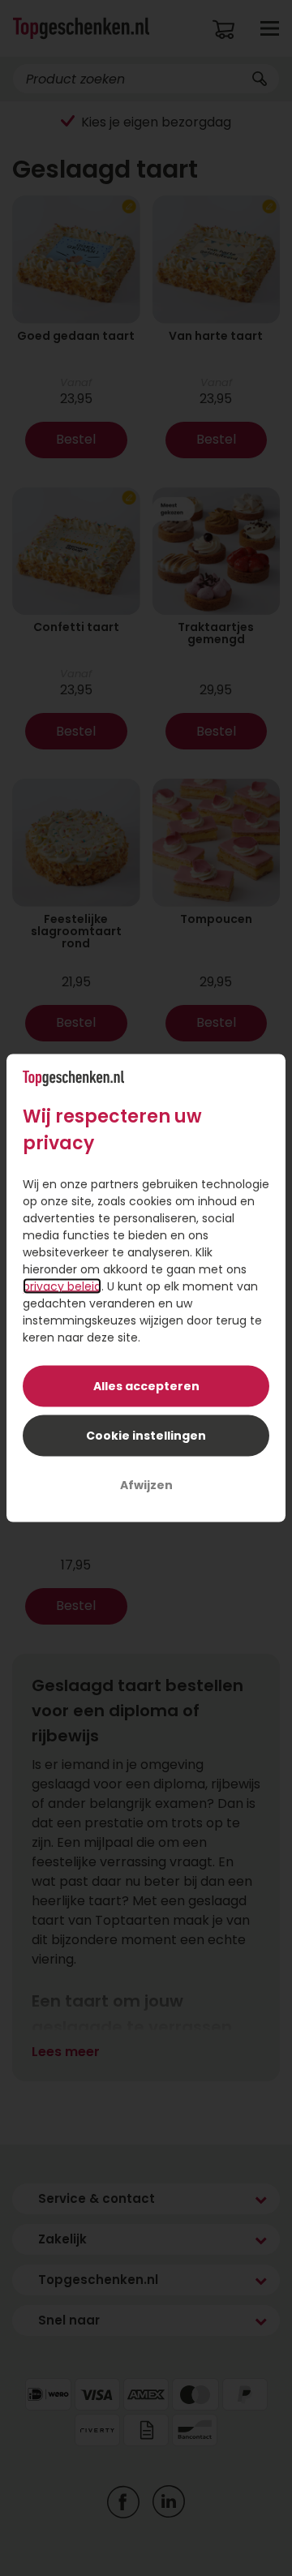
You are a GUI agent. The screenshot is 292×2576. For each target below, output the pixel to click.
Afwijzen (146, 1485)
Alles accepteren (146, 1386)
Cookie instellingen (146, 1436)
